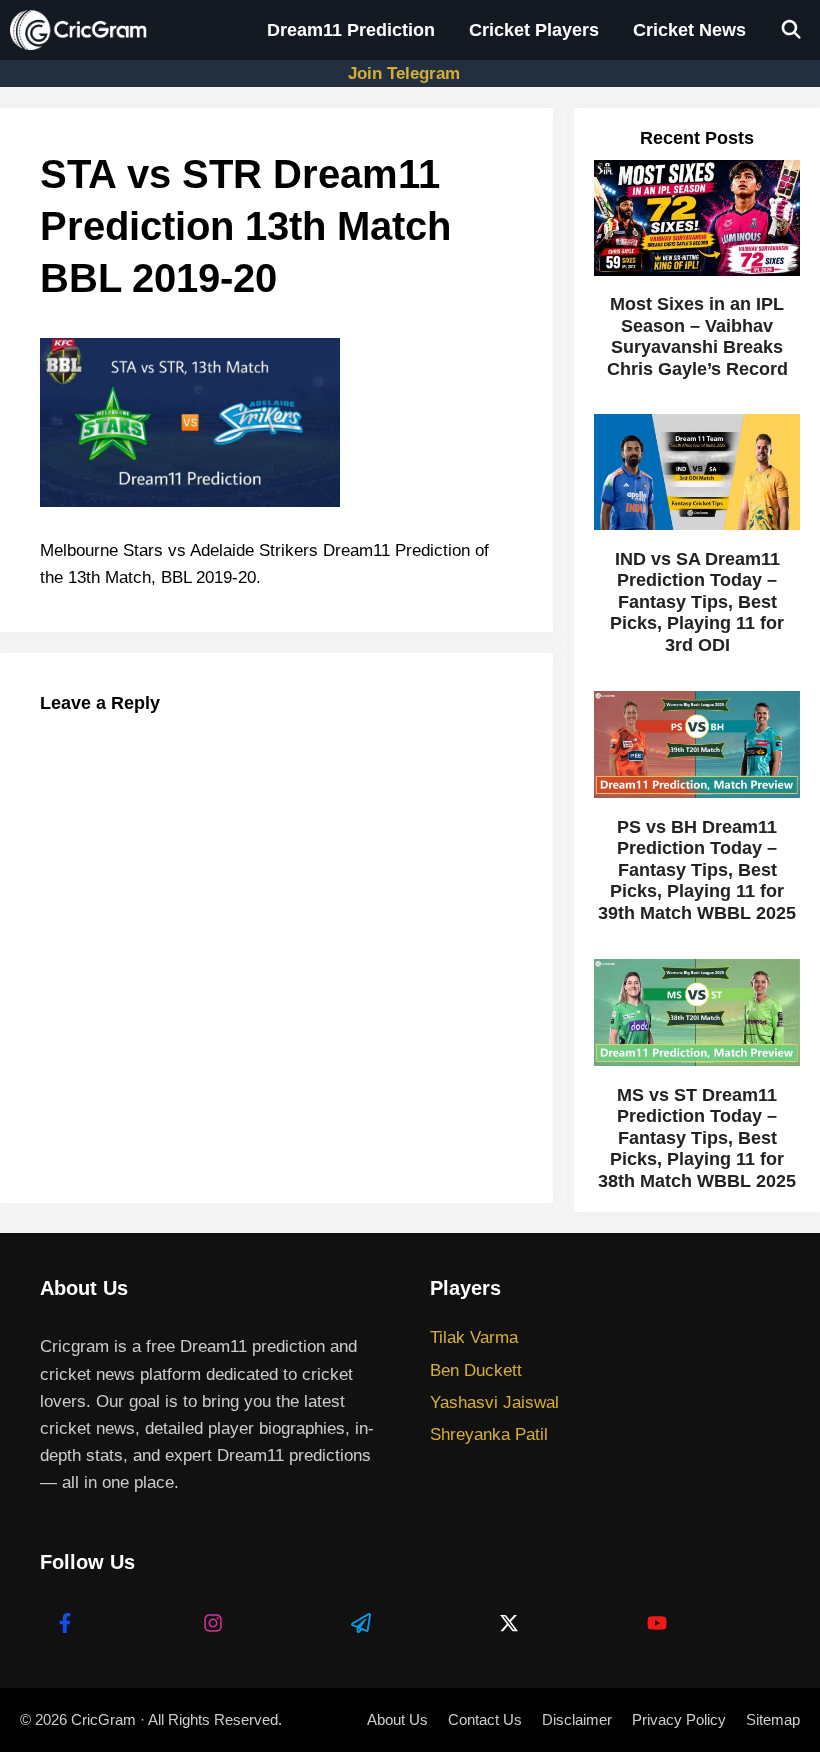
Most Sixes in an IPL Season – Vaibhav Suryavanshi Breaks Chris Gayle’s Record (697, 336)
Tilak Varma (474, 1337)
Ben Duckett (476, 1370)
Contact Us (485, 1719)
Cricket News (689, 30)
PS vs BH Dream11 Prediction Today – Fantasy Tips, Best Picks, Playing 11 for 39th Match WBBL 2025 (697, 870)
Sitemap (773, 1719)
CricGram (103, 1719)
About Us (397, 1719)
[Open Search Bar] (791, 30)
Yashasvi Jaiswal (494, 1402)
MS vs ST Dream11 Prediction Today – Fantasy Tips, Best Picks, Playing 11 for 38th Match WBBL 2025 (697, 1138)
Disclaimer (577, 1719)
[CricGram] (83, 30)
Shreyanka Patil (489, 1434)
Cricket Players (534, 30)
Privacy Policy (679, 1719)
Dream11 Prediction (351, 30)
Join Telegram (404, 73)
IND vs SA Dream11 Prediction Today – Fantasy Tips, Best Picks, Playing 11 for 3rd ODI (697, 602)
